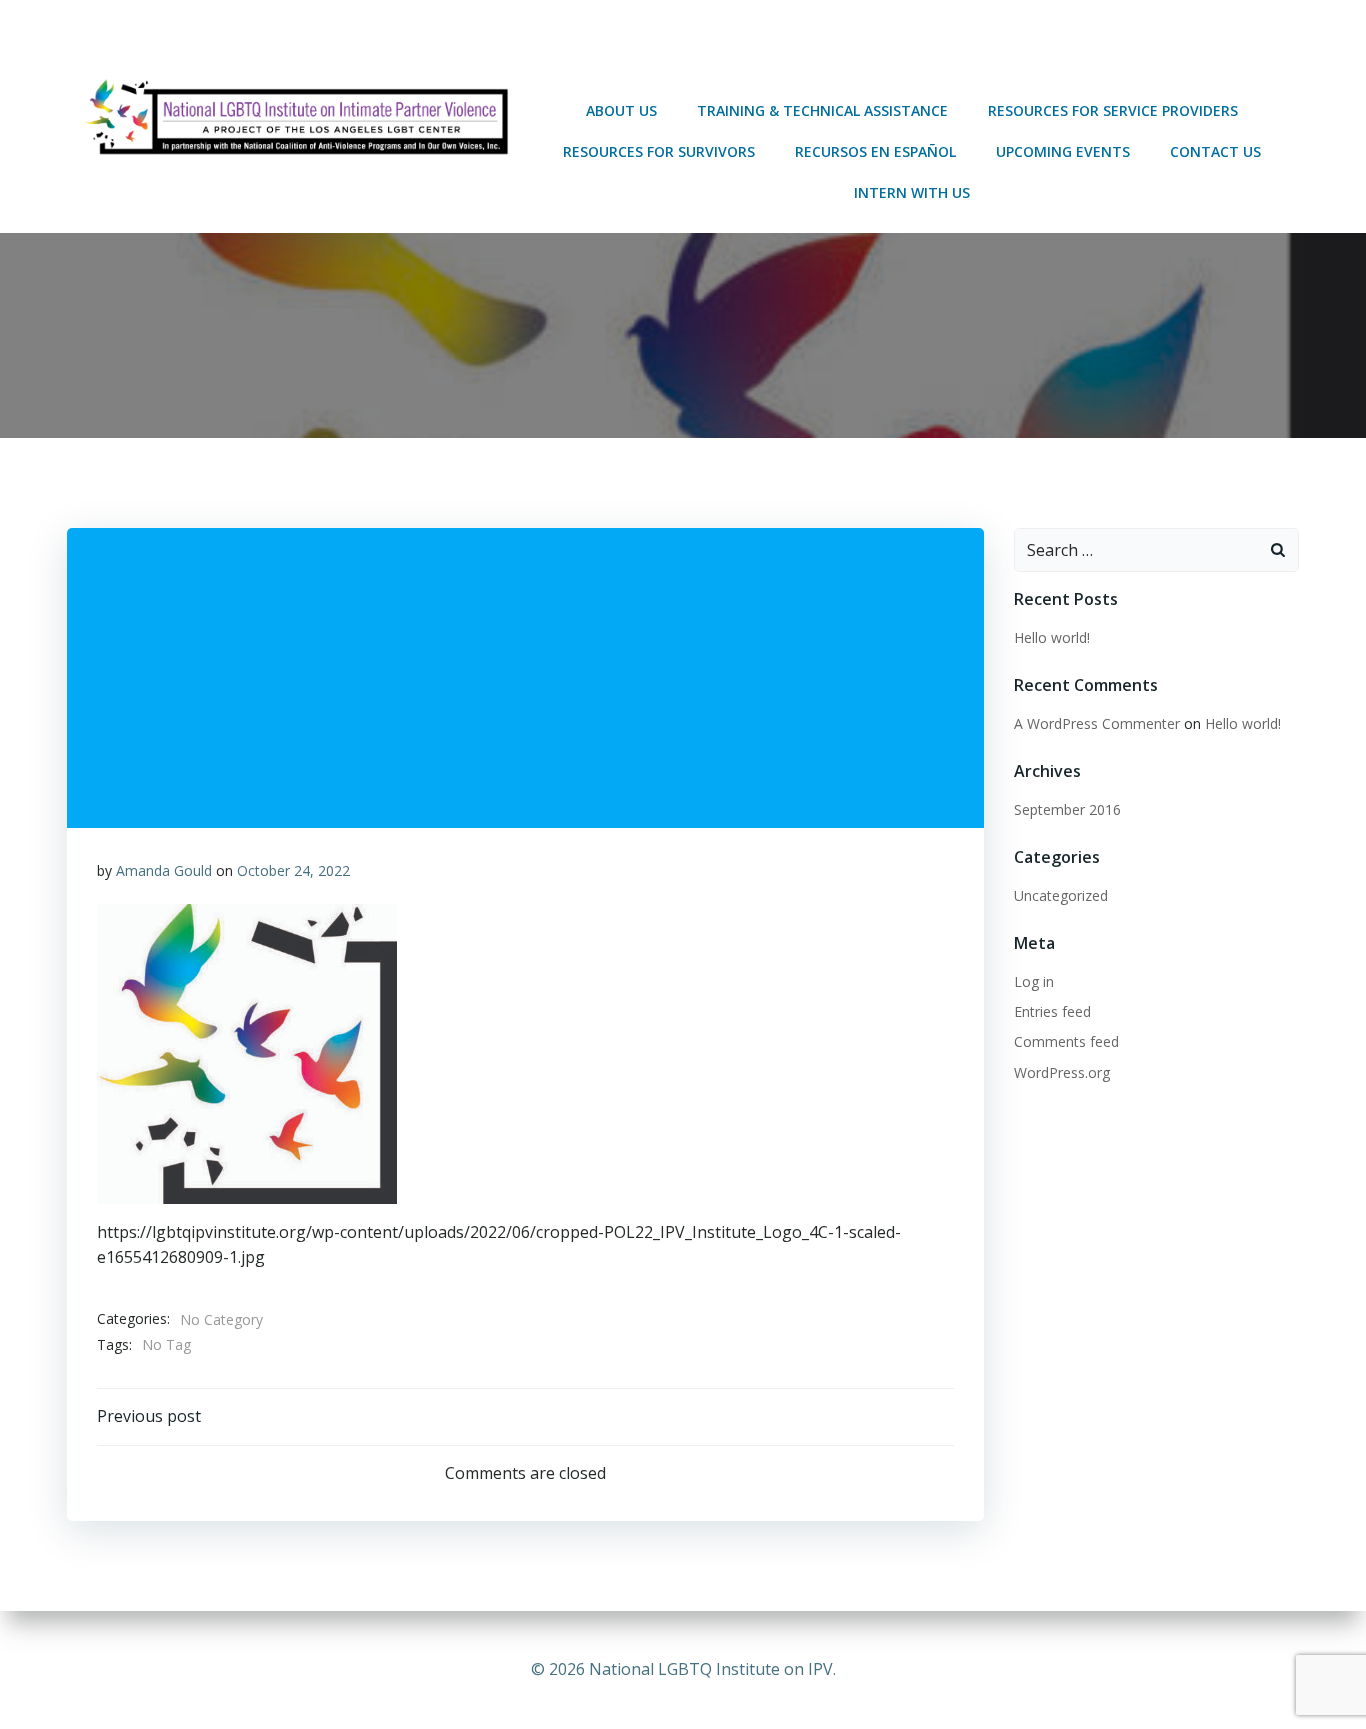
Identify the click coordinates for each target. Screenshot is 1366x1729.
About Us (621, 110)
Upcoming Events (1063, 151)
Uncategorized (1061, 895)
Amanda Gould (164, 870)
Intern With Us (912, 192)
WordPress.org (1062, 1072)
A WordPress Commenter (1097, 723)
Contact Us (1215, 151)
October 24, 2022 (293, 870)
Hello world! (1052, 637)
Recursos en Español (875, 151)
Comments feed (1066, 1041)
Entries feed (1052, 1011)
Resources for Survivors (659, 151)
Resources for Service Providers (1113, 110)
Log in (1034, 981)
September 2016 (1067, 809)
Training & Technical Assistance (822, 110)
